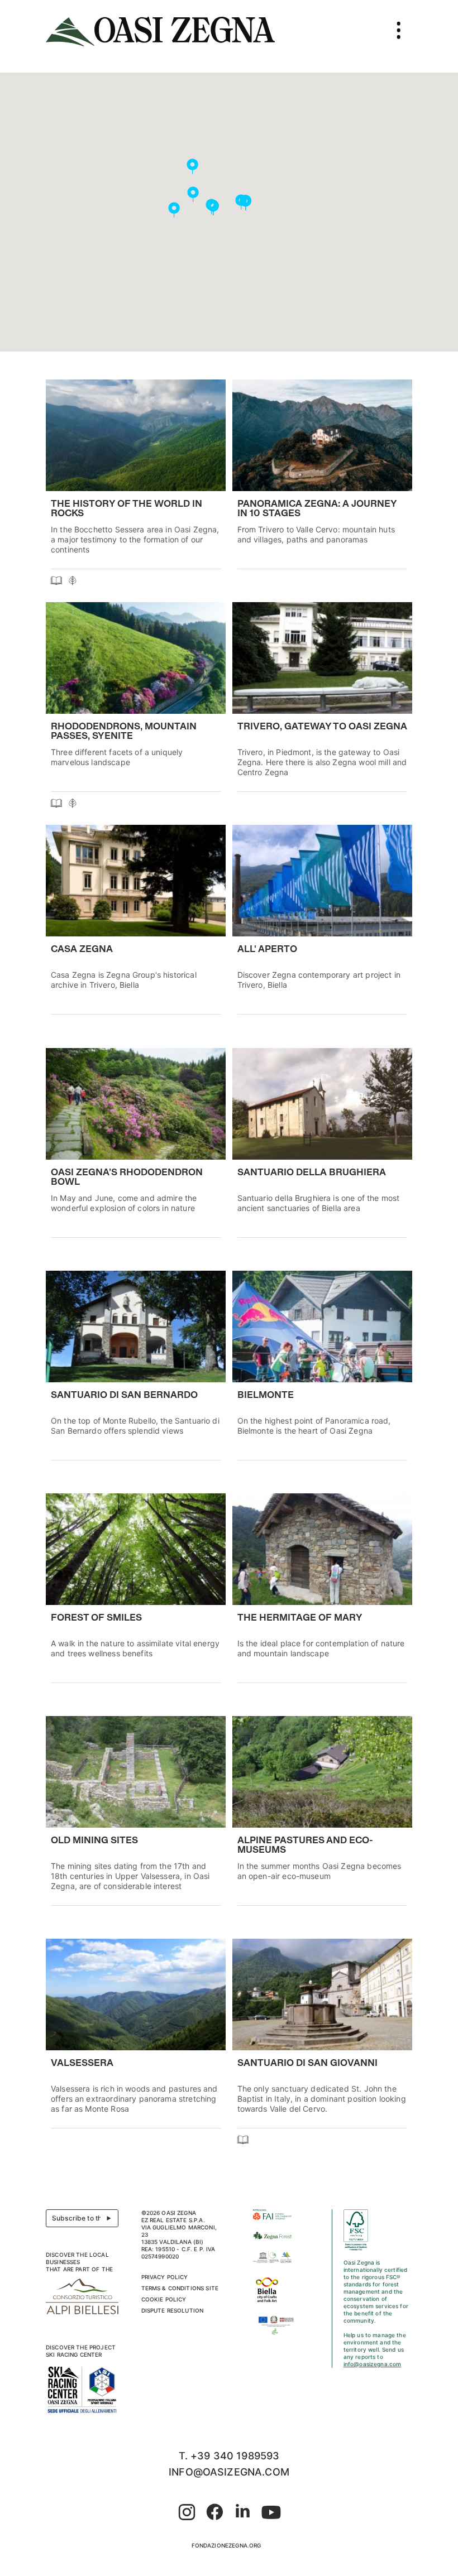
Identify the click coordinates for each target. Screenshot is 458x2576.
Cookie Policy (164, 2299)
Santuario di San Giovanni (307, 2064)
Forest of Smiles (96, 1618)
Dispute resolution (173, 2310)
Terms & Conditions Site (180, 2288)
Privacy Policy (165, 2277)
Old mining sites (94, 1841)
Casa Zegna (82, 950)
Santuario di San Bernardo (124, 1396)
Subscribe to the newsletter (85, 2218)
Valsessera (82, 2064)
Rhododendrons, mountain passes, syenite (124, 732)
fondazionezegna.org (226, 2545)
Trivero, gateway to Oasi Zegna (322, 727)
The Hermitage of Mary (300, 1618)
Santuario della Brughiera (312, 1173)
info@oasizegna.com (373, 2364)
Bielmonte (266, 1396)
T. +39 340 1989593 (229, 2456)
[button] (245, 203)
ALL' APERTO (267, 950)
